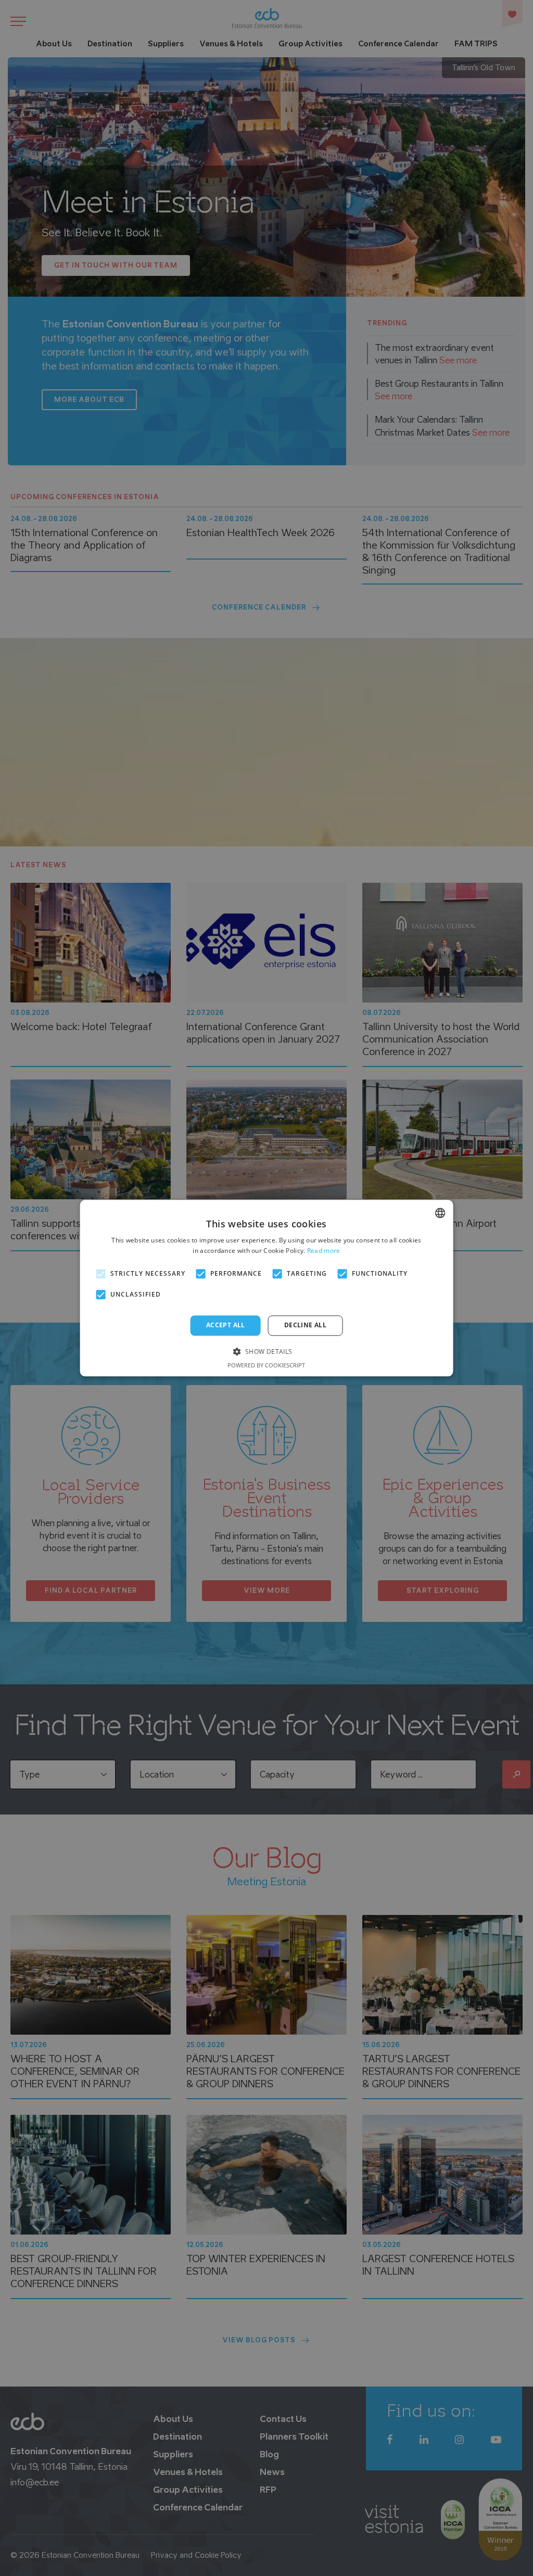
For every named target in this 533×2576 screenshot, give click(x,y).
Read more (324, 1251)
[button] (266, 1351)
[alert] (266, 1288)
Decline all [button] (305, 1325)
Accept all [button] (226, 1325)
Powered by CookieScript (266, 1365)
